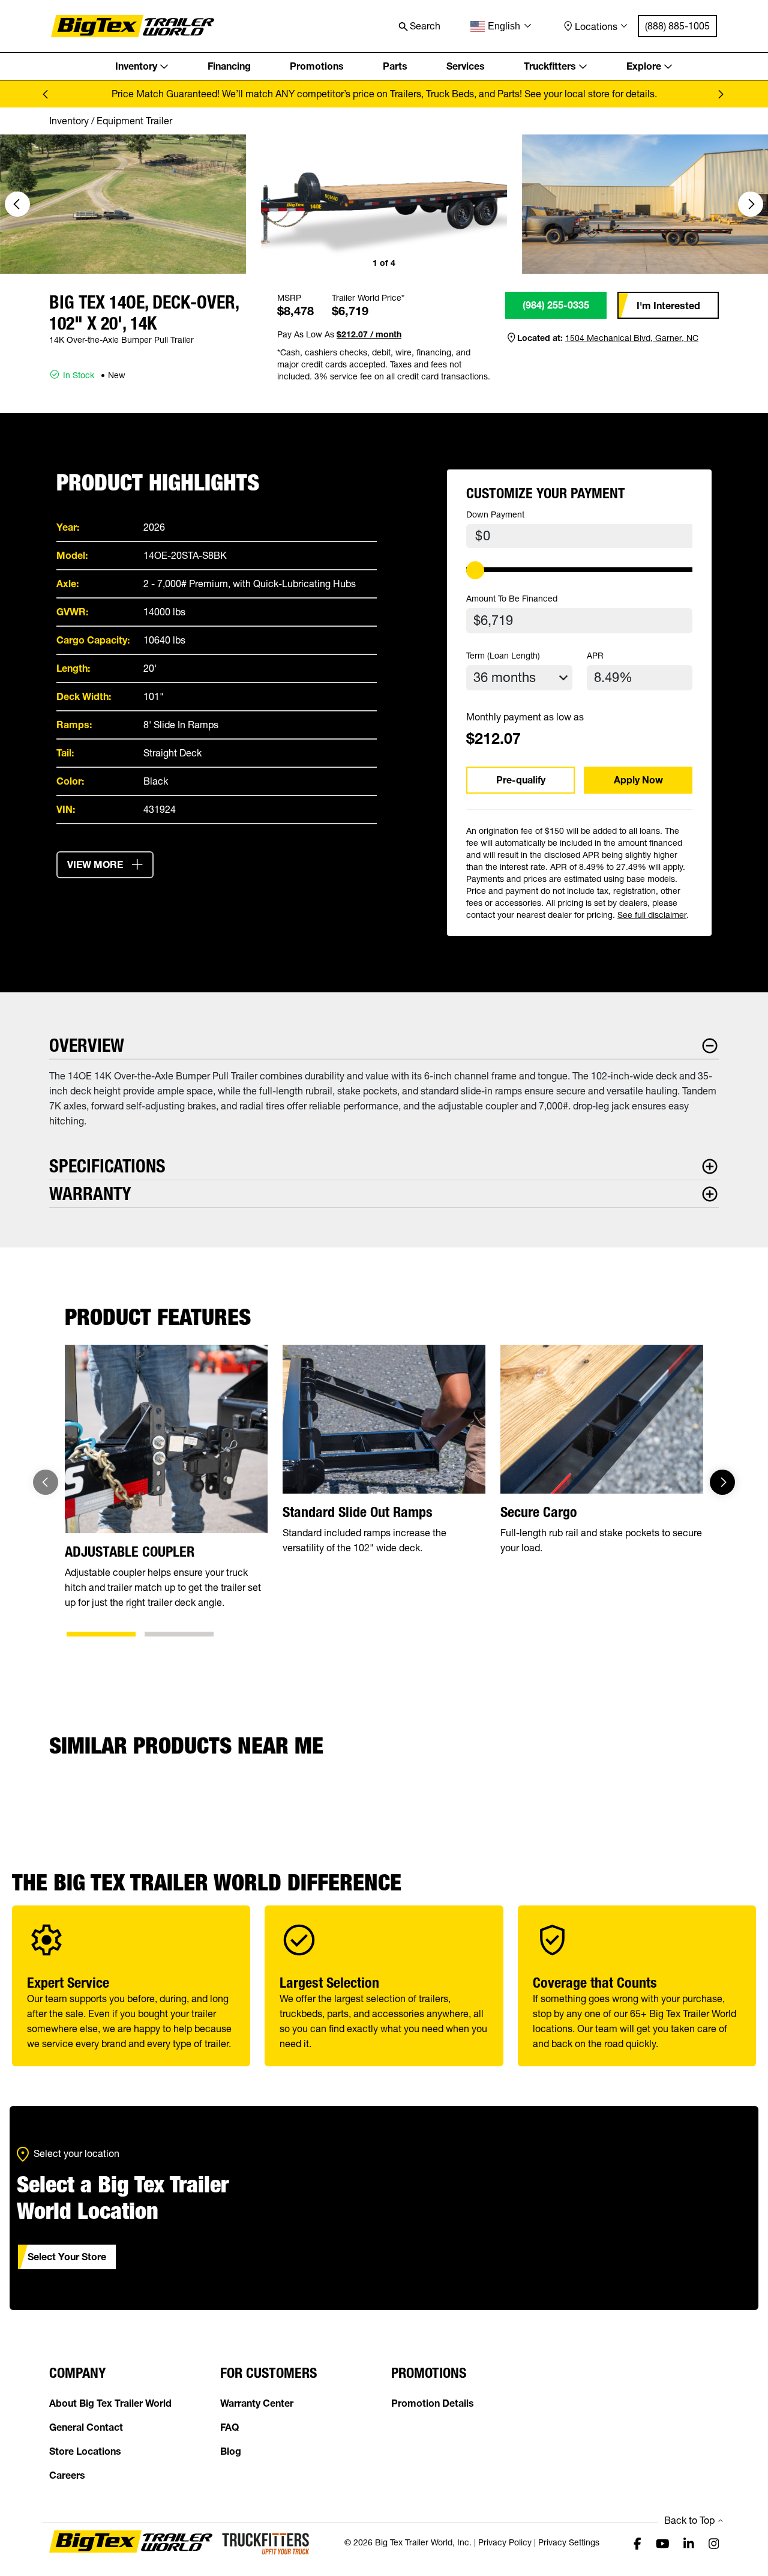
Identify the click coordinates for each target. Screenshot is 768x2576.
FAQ (229, 2427)
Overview (87, 1045)
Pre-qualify (521, 780)
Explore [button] (644, 66)
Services (466, 66)
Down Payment (495, 514)
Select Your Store (67, 2257)
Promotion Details (433, 2403)
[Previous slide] (48, 94)
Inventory (69, 121)
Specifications (107, 1166)
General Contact (86, 2427)
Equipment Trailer (134, 121)
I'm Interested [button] (668, 306)
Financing (229, 66)
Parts (395, 66)
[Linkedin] (689, 2543)
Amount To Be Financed (512, 599)
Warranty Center (257, 2403)
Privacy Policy (505, 2542)
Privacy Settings (569, 2542)
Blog (231, 2451)
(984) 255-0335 (556, 305)
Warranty (90, 1194)
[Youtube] (663, 2543)
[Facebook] (637, 2543)
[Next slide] (720, 94)
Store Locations (85, 2451)
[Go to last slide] (17, 204)
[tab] (101, 1634)
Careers (67, 2475)
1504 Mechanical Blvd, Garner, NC (632, 338)
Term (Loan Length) (503, 656)
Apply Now (638, 780)
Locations (596, 26)
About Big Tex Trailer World (110, 2403)
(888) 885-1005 (677, 26)
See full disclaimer (652, 915)
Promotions (317, 66)
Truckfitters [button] (550, 66)
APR (595, 656)
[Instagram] (714, 2543)
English (504, 26)
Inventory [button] (136, 66)
